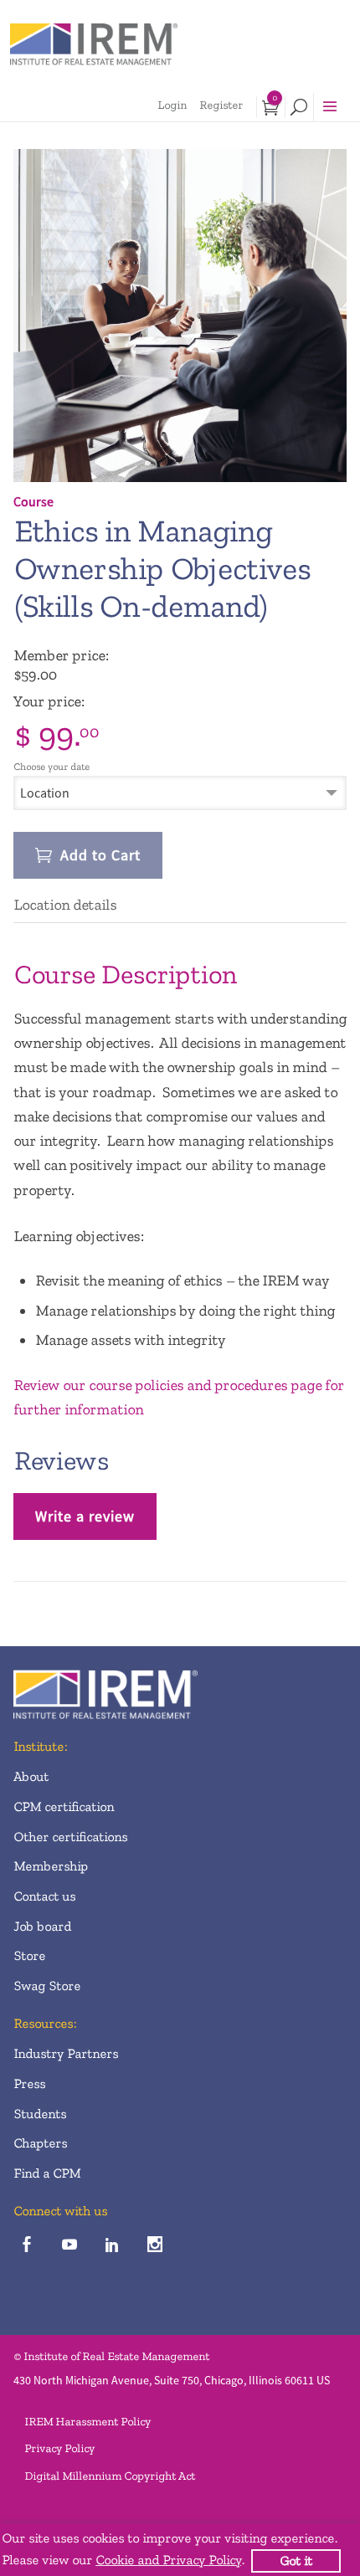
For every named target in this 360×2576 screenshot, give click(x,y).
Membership (51, 1866)
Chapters (40, 2143)
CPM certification (64, 1806)
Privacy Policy (59, 2448)
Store (29, 1955)
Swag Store (47, 1986)
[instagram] (154, 2245)
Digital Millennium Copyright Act (110, 2476)
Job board (42, 1926)
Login (172, 105)
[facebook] (26, 2245)
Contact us (44, 1896)
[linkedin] (112, 2245)
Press (29, 2083)
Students (40, 2114)
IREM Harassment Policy (87, 2422)
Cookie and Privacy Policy (168, 2560)
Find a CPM (47, 2173)
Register (221, 105)
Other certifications (70, 1837)
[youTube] (69, 2245)
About (31, 1776)
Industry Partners (66, 2053)
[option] (180, 316)
